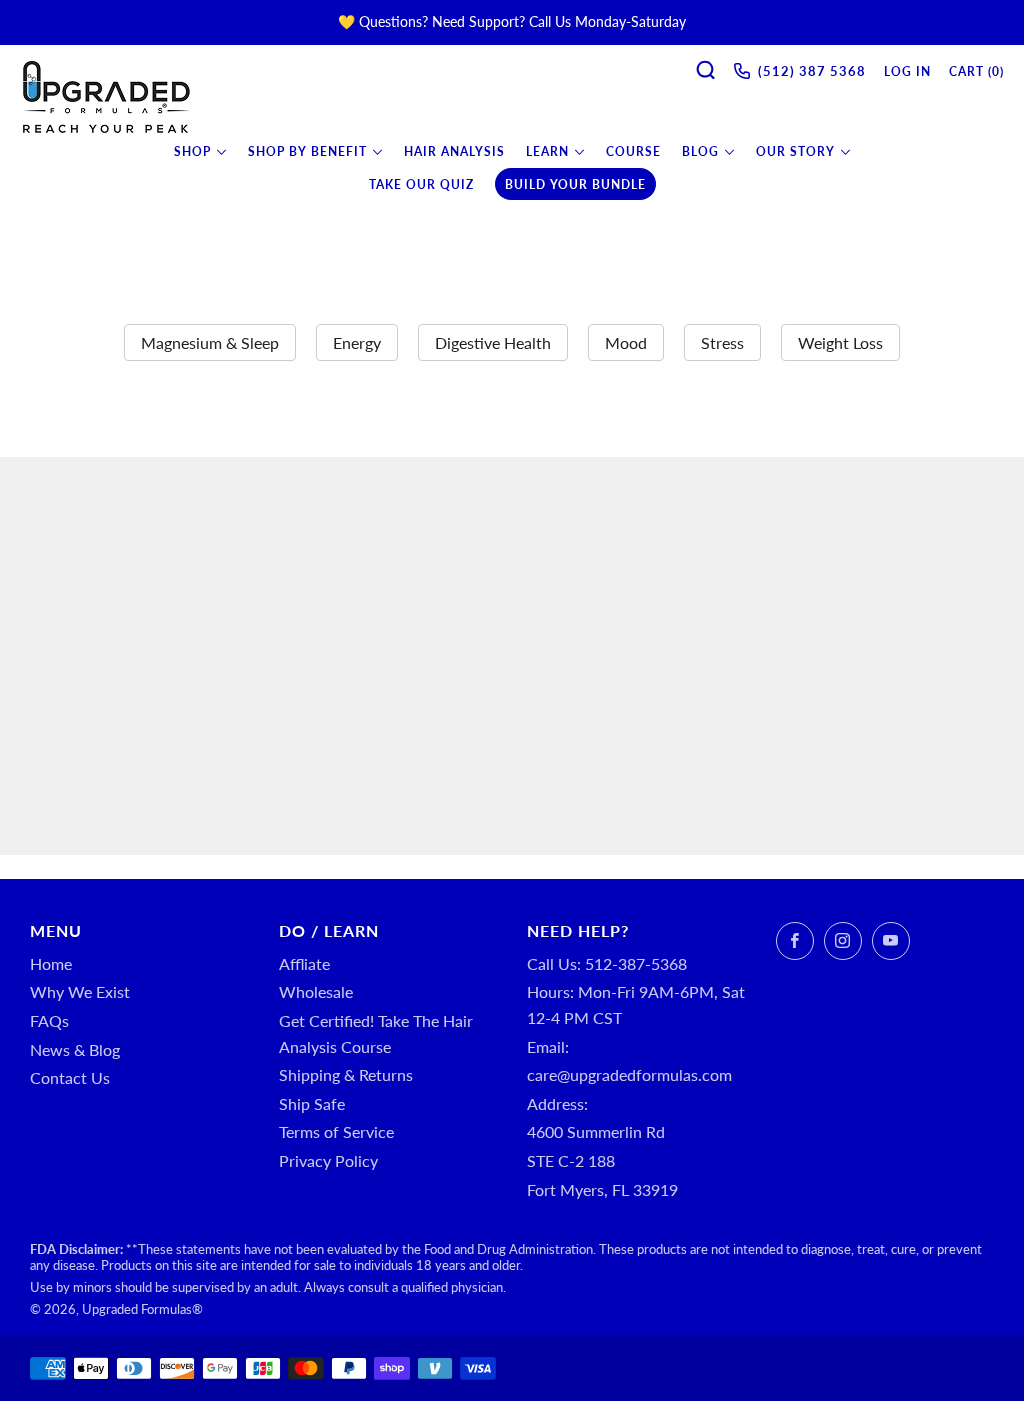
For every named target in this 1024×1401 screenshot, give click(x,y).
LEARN (547, 151)
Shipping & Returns (346, 1074)
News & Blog (75, 1049)
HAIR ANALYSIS (454, 151)
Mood (626, 342)
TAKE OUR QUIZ (421, 184)
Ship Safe (312, 1103)
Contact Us (70, 1077)
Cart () (976, 71)
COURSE (633, 151)
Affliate (304, 963)
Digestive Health (493, 342)
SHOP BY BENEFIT (307, 151)
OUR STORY (795, 151)
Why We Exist (80, 991)
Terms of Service (336, 1131)
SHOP (192, 151)
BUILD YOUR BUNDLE (575, 184)
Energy (357, 342)
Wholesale (316, 991)
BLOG (700, 151)
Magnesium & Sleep (210, 342)
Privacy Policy (328, 1160)
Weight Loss (840, 342)
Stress (722, 342)
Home (51, 963)
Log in (907, 71)
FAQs (49, 1020)
